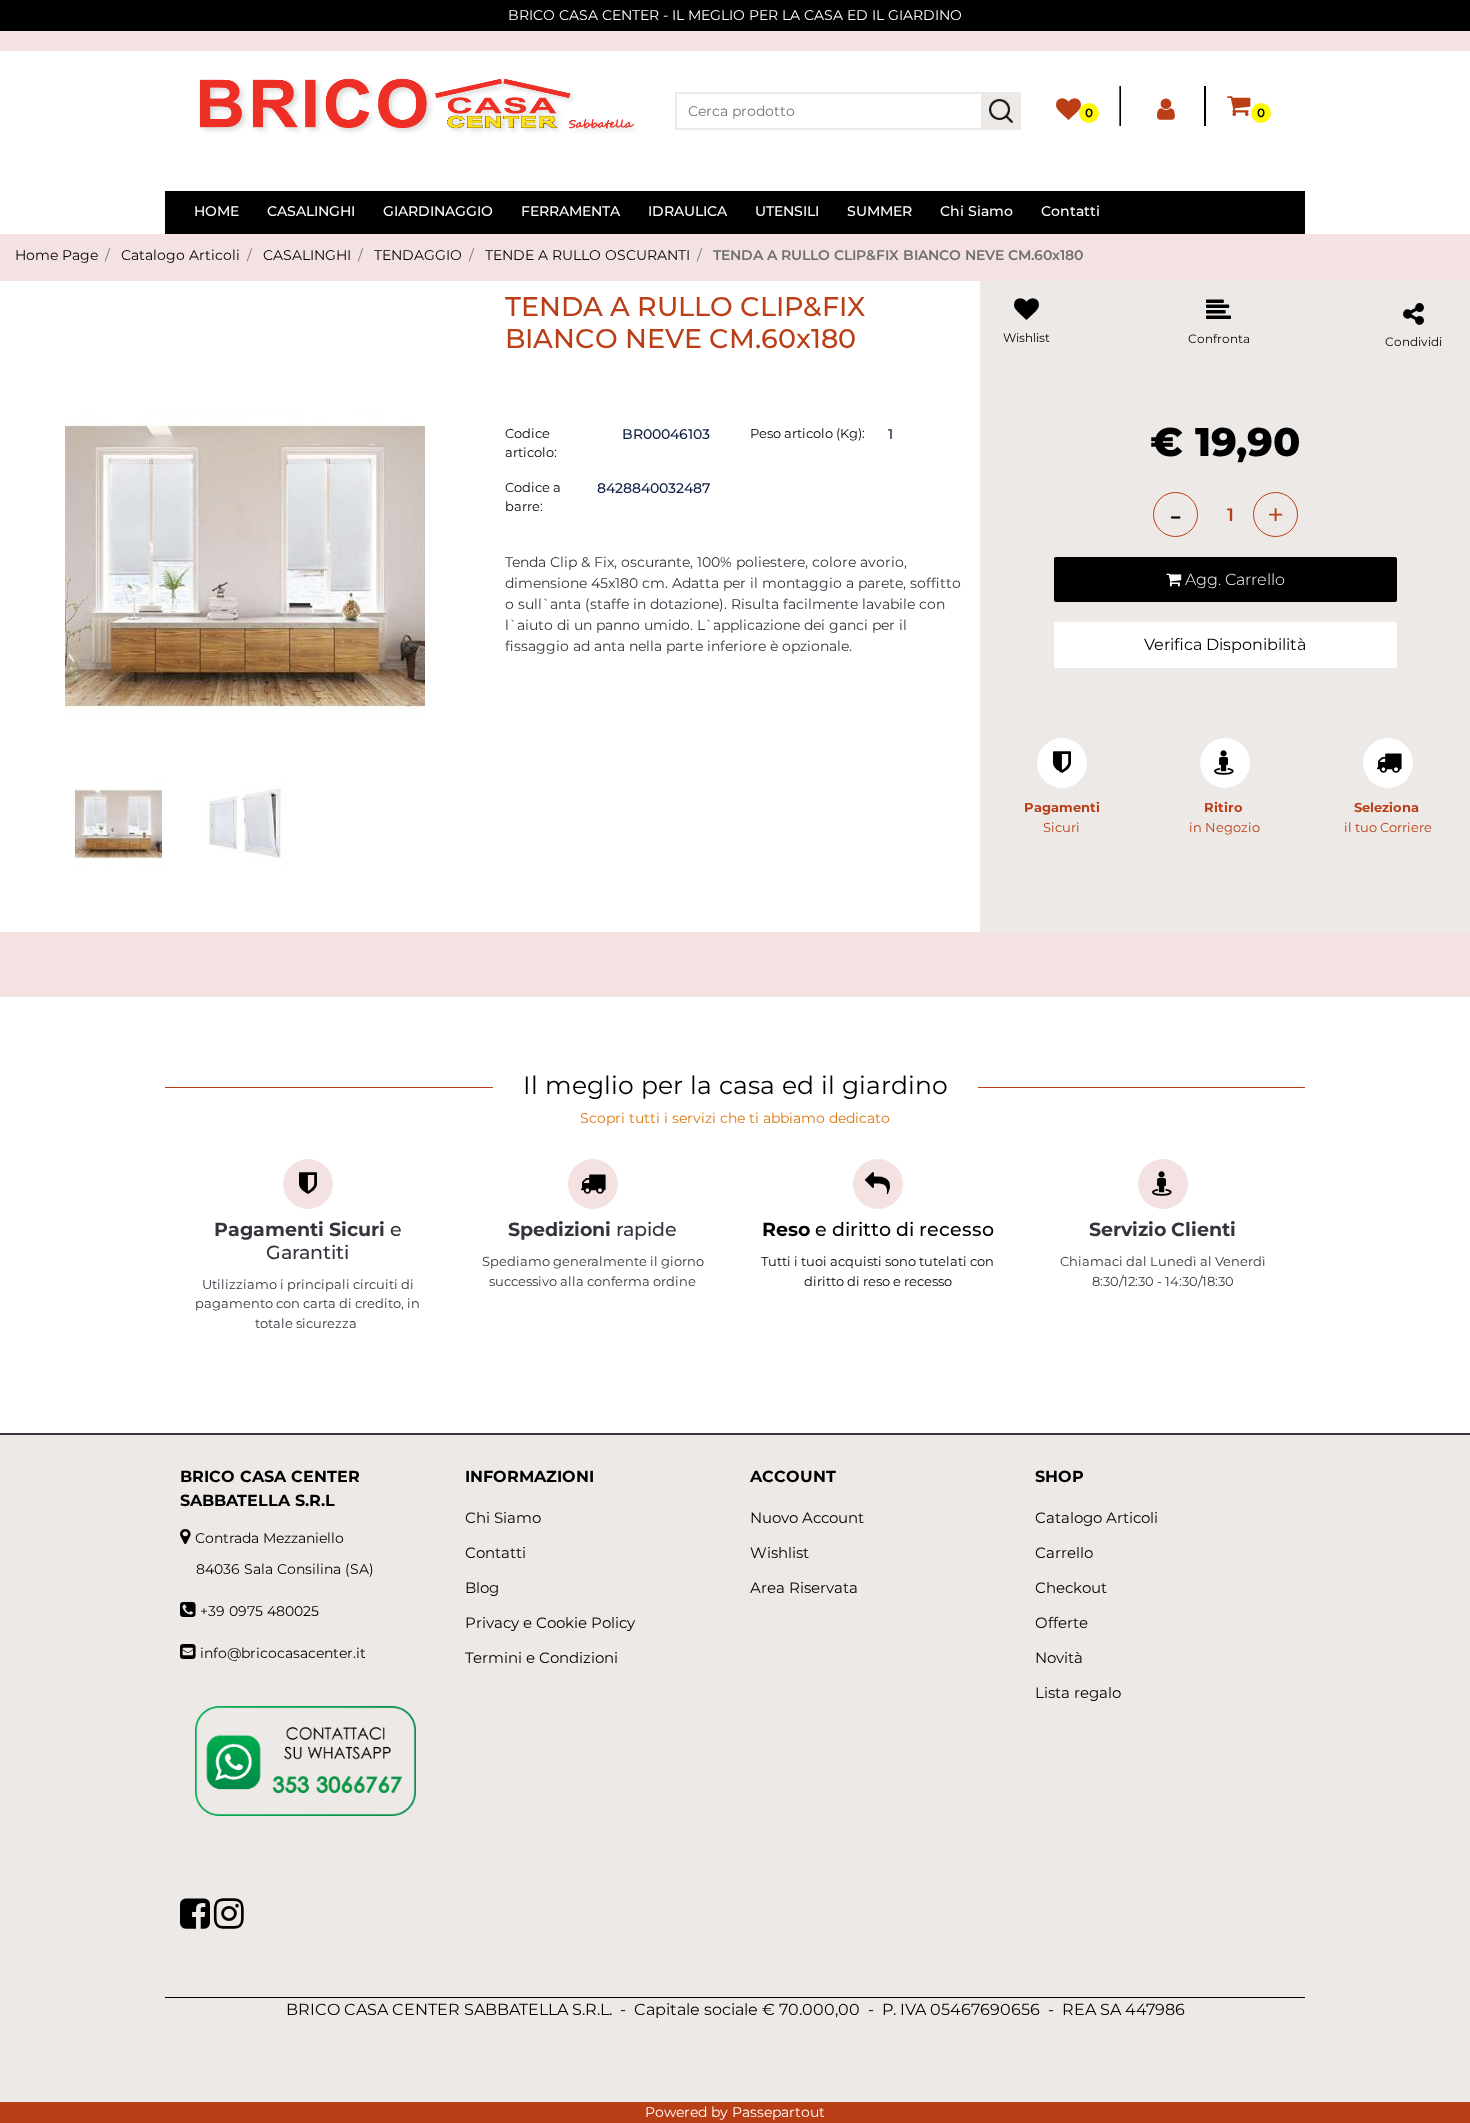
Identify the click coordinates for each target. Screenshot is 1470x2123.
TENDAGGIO (418, 255)
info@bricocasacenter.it (283, 1653)
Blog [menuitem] (482, 1587)
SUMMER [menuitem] (879, 211)
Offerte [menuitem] (1061, 1622)
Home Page (56, 255)
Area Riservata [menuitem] (804, 1587)
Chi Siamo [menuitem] (976, 211)
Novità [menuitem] (1059, 1657)
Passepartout (778, 2112)
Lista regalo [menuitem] (1078, 1692)
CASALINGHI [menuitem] (311, 211)
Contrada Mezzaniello (269, 1538)
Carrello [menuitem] (1064, 1552)
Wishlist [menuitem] (779, 1552)
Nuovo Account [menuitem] (807, 1517)
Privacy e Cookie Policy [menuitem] (550, 1622)
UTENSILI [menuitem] (787, 211)
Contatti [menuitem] (1070, 211)
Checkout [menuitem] (1071, 1587)
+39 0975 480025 (259, 1611)
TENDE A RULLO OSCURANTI (587, 255)
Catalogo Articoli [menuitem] (1096, 1517)
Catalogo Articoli (180, 255)
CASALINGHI (307, 255)
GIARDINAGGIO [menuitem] (438, 211)
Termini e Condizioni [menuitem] (541, 1657)
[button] (1001, 111)
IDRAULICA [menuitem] (687, 211)
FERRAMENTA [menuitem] (570, 211)
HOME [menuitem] (216, 211)
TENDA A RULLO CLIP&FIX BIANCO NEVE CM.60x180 (898, 255)
